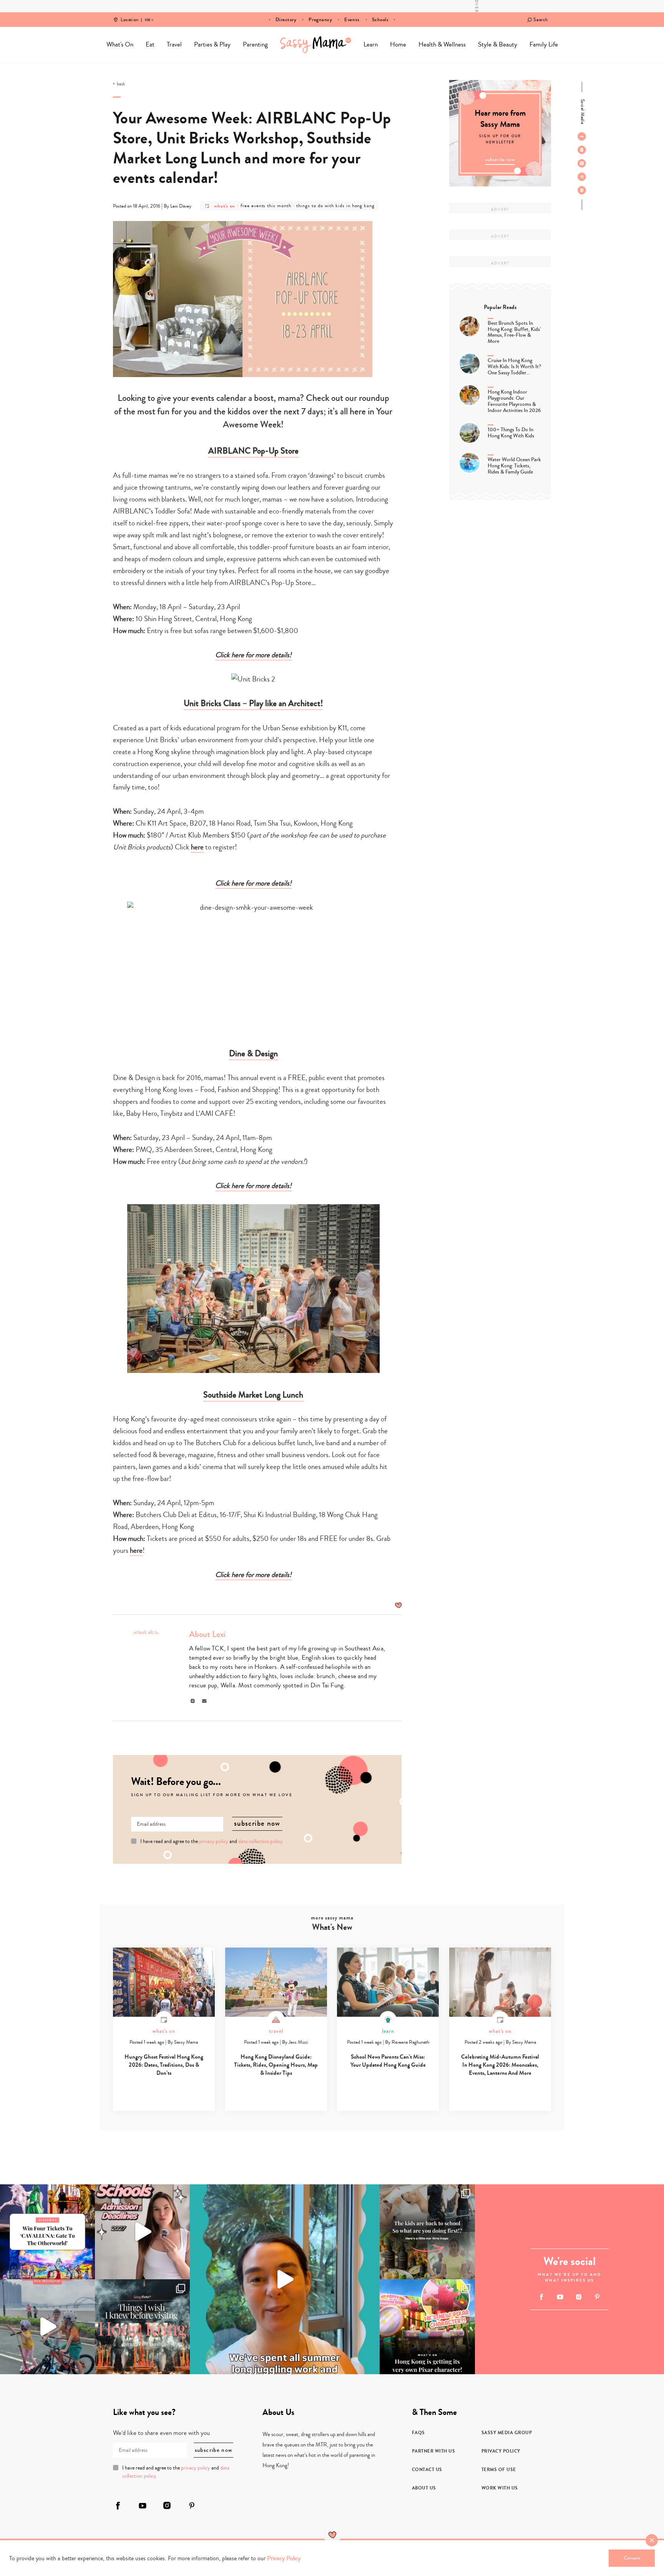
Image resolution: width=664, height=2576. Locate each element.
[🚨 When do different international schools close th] (142, 2232)
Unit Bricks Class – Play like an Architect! (253, 703)
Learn (371, 44)
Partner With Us (434, 2451)
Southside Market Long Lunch (253, 1395)
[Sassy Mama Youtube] (582, 150)
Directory (286, 20)
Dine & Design (253, 1054)
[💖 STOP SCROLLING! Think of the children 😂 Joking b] (47, 2327)
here (197, 847)
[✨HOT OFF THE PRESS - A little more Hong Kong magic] (427, 2327)
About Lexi (207, 1634)
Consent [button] (632, 2558)
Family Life (544, 44)
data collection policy (261, 1841)
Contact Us (427, 2470)
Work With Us (500, 2488)
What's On (120, 44)
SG (148, 15)
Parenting (255, 44)
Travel (174, 44)
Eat (150, 44)
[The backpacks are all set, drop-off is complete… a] (427, 2232)
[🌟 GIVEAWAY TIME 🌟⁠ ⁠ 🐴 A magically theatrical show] (47, 2232)
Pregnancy (320, 20)
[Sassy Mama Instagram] (582, 163)
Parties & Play (212, 44)
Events (352, 20)
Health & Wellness (442, 44)
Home (316, 45)
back (121, 84)
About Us (424, 2488)
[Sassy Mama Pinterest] (582, 177)
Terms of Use (499, 2470)
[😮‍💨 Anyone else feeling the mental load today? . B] (285, 2279)
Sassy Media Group (507, 2433)
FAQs (418, 2433)
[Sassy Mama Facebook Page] (582, 136)
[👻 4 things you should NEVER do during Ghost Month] (142, 2327)
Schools (380, 20)
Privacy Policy (501, 2451)
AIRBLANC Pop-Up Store (253, 451)
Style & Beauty (498, 44)
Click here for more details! (253, 655)
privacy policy (214, 1841)
